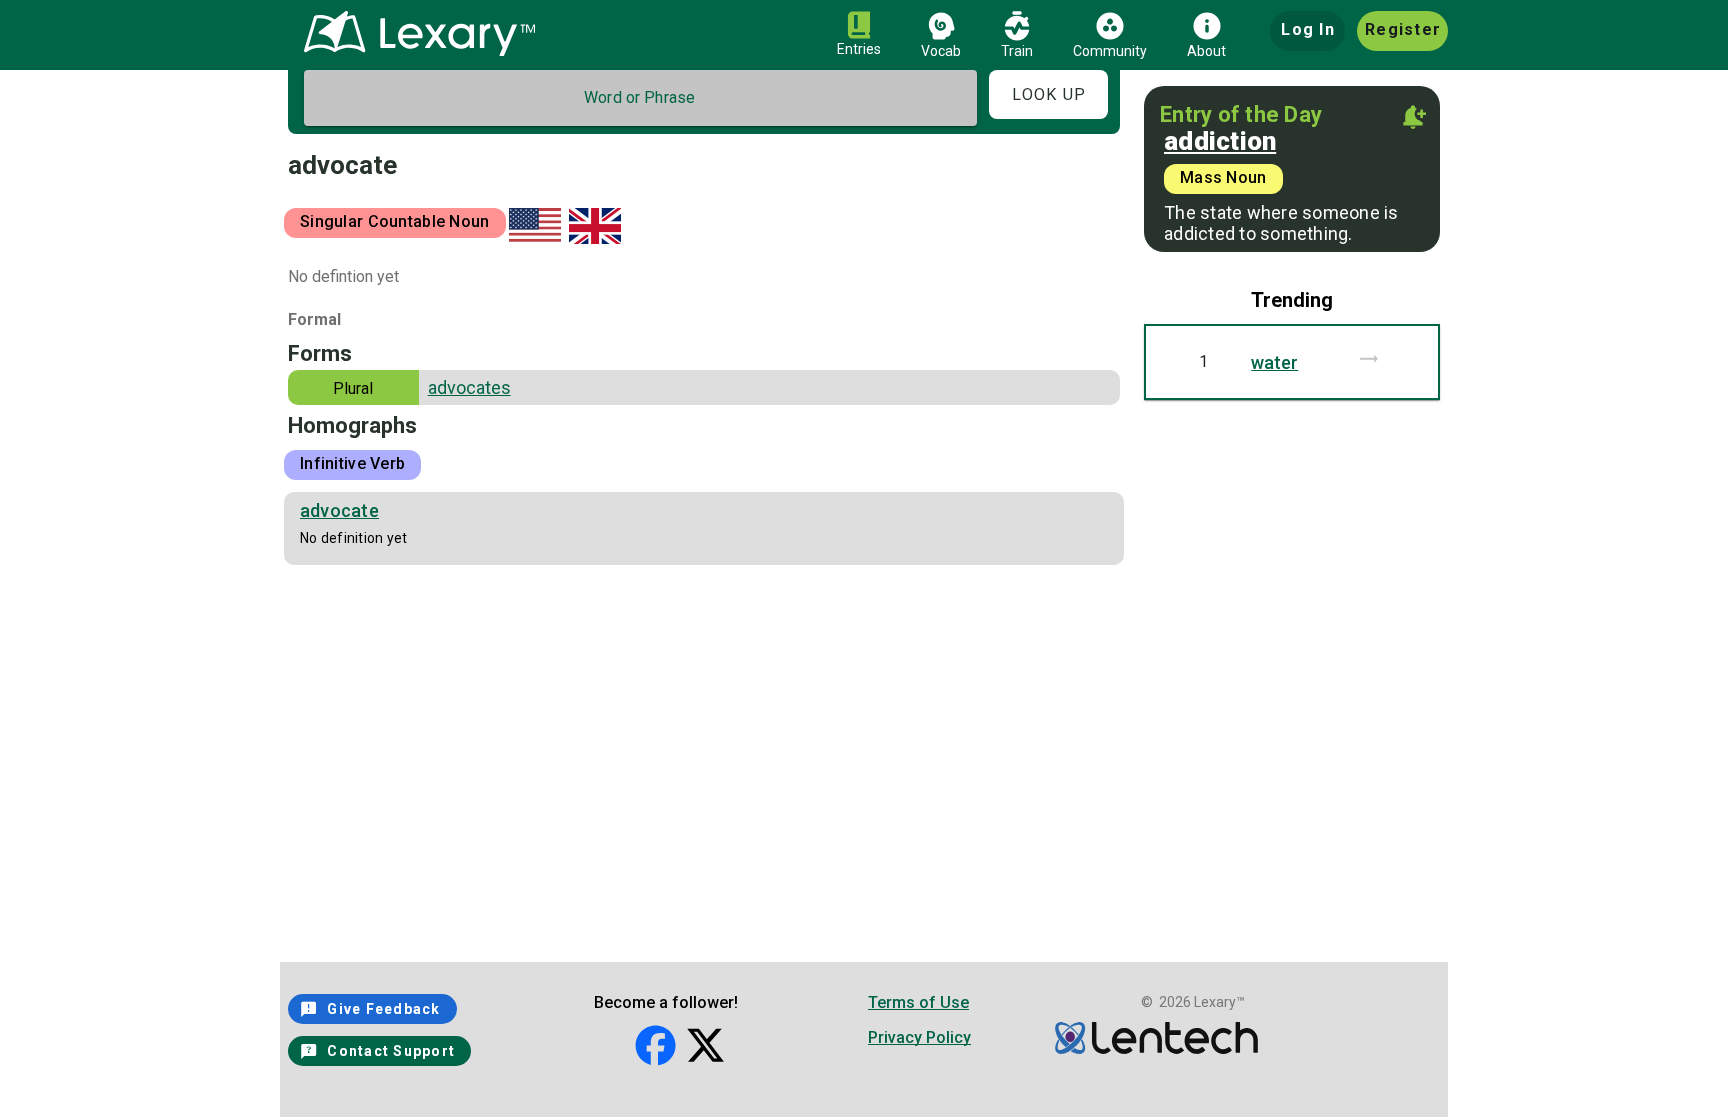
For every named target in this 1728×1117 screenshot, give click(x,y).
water (1274, 362)
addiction (1220, 141)
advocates (469, 387)
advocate (339, 510)
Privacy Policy (919, 1038)
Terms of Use (918, 1003)
